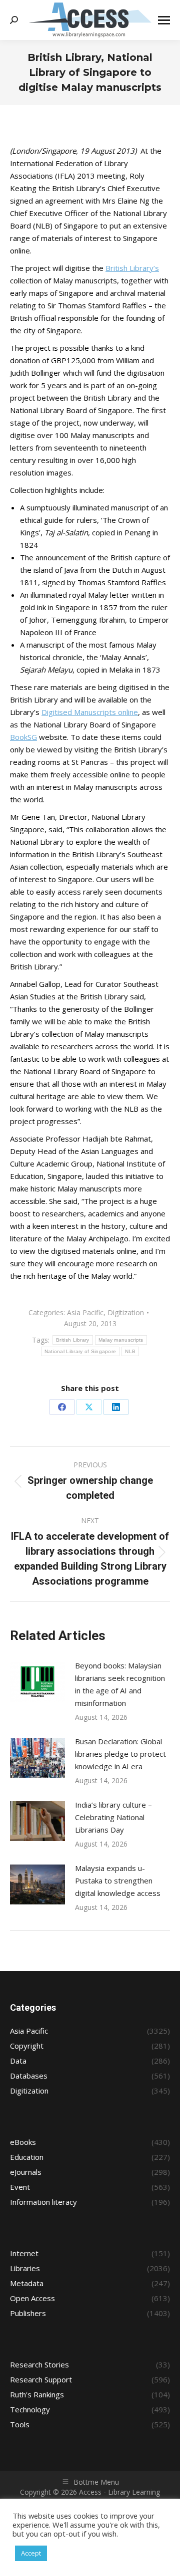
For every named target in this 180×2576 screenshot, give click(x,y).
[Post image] (37, 1682)
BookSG (23, 737)
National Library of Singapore (80, 1351)
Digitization (126, 1312)
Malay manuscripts (121, 1340)
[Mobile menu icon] (164, 20)
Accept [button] (31, 2553)
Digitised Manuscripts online (90, 712)
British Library (73, 1340)
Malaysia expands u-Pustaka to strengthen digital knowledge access (118, 1880)
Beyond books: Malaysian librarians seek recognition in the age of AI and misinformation (120, 1684)
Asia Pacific (85, 1312)
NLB (130, 1351)
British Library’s (132, 268)
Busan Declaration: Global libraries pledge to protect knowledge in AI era (120, 1754)
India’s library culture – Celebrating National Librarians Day (113, 1817)
